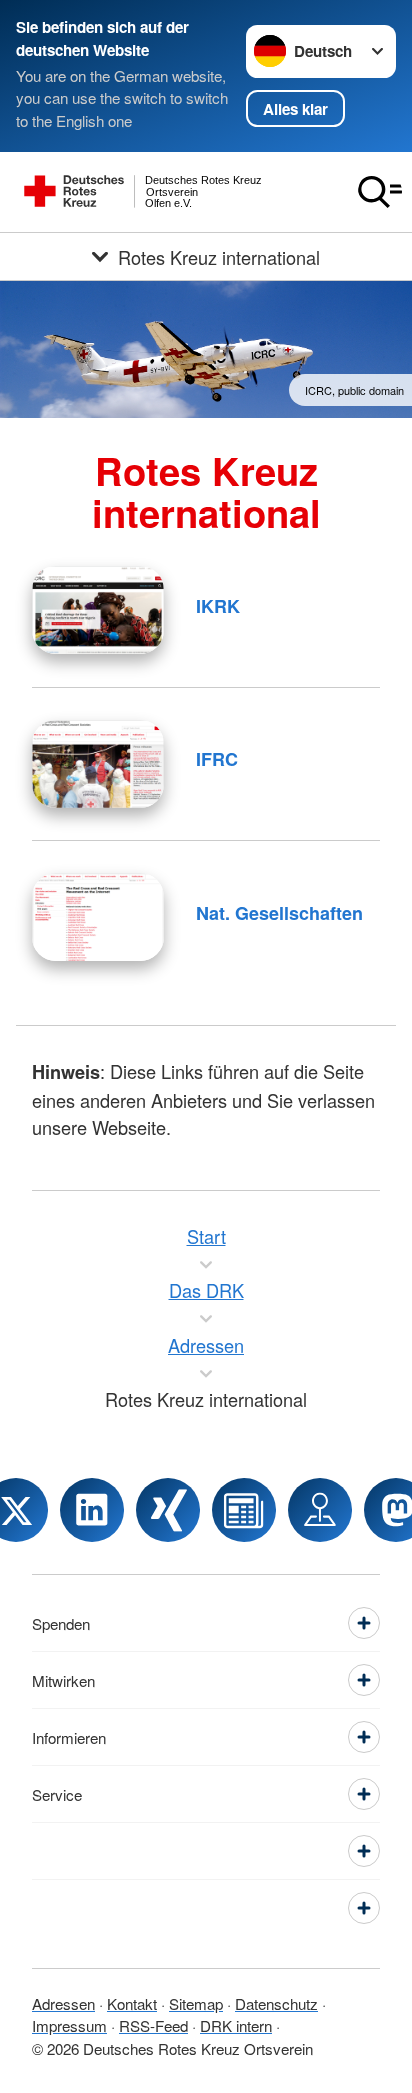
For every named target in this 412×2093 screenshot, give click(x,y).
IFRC (217, 759)
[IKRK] (98, 610)
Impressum (69, 2025)
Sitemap (196, 2003)
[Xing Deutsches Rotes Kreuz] (168, 1510)
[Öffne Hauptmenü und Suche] (380, 192)
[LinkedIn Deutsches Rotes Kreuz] (92, 1510)
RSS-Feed (153, 2025)
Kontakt (132, 2003)
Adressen (63, 2003)
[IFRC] (98, 764)
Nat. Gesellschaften (279, 913)
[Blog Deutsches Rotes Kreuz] (244, 1510)
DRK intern (236, 2025)
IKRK (218, 606)
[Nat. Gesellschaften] (98, 917)
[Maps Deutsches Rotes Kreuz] (320, 1510)
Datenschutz (276, 2003)
